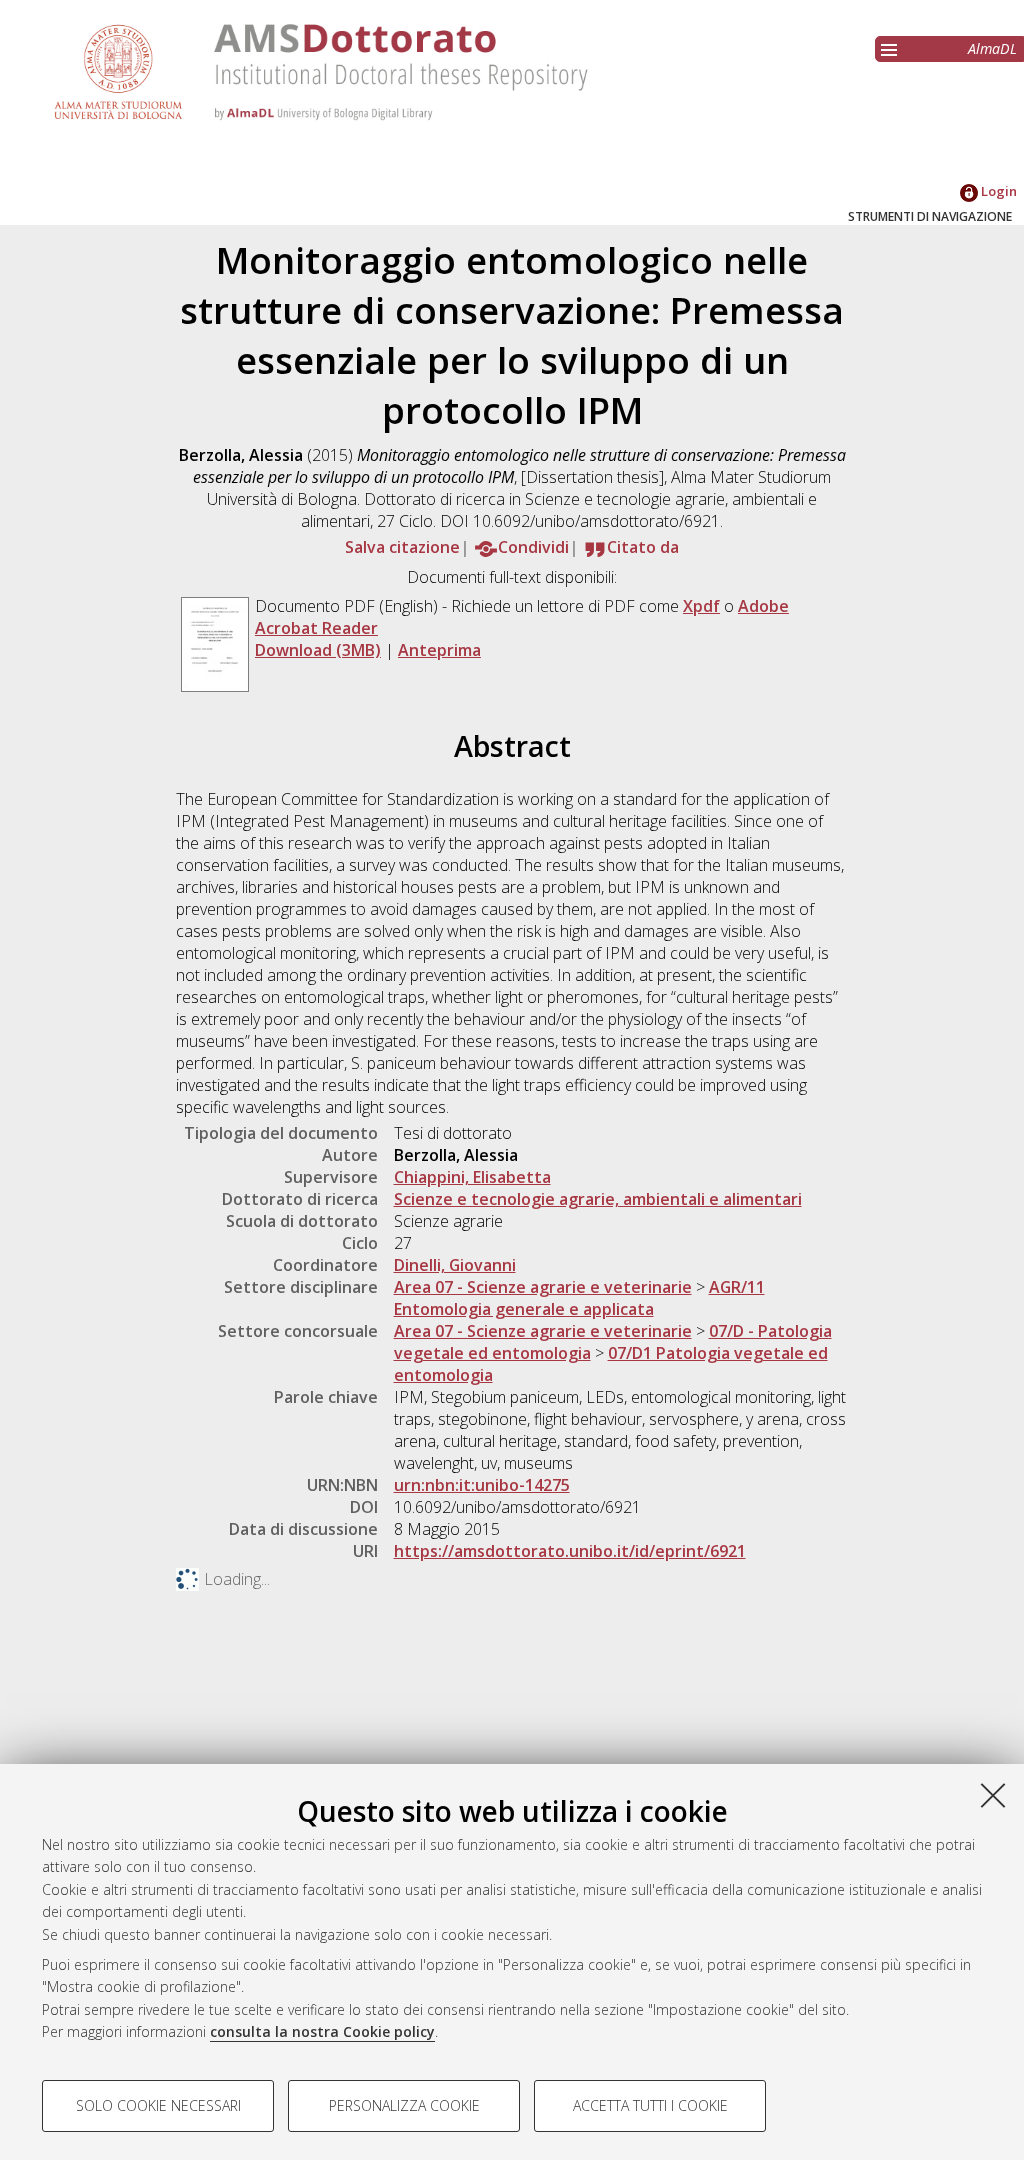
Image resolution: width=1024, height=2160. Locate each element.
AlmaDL (992, 48)
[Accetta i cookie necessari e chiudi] (993, 1795)
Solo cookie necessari (158, 2105)
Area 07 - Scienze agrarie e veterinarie (543, 1287)
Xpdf (701, 606)
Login (997, 191)
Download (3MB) (318, 650)
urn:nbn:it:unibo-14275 (482, 1485)
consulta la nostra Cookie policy (322, 2031)
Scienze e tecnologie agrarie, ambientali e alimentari (598, 1199)
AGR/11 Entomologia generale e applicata (579, 1298)
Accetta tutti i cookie (650, 2105)
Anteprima (439, 650)
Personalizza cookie (404, 2105)
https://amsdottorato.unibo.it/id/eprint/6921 (570, 1551)
